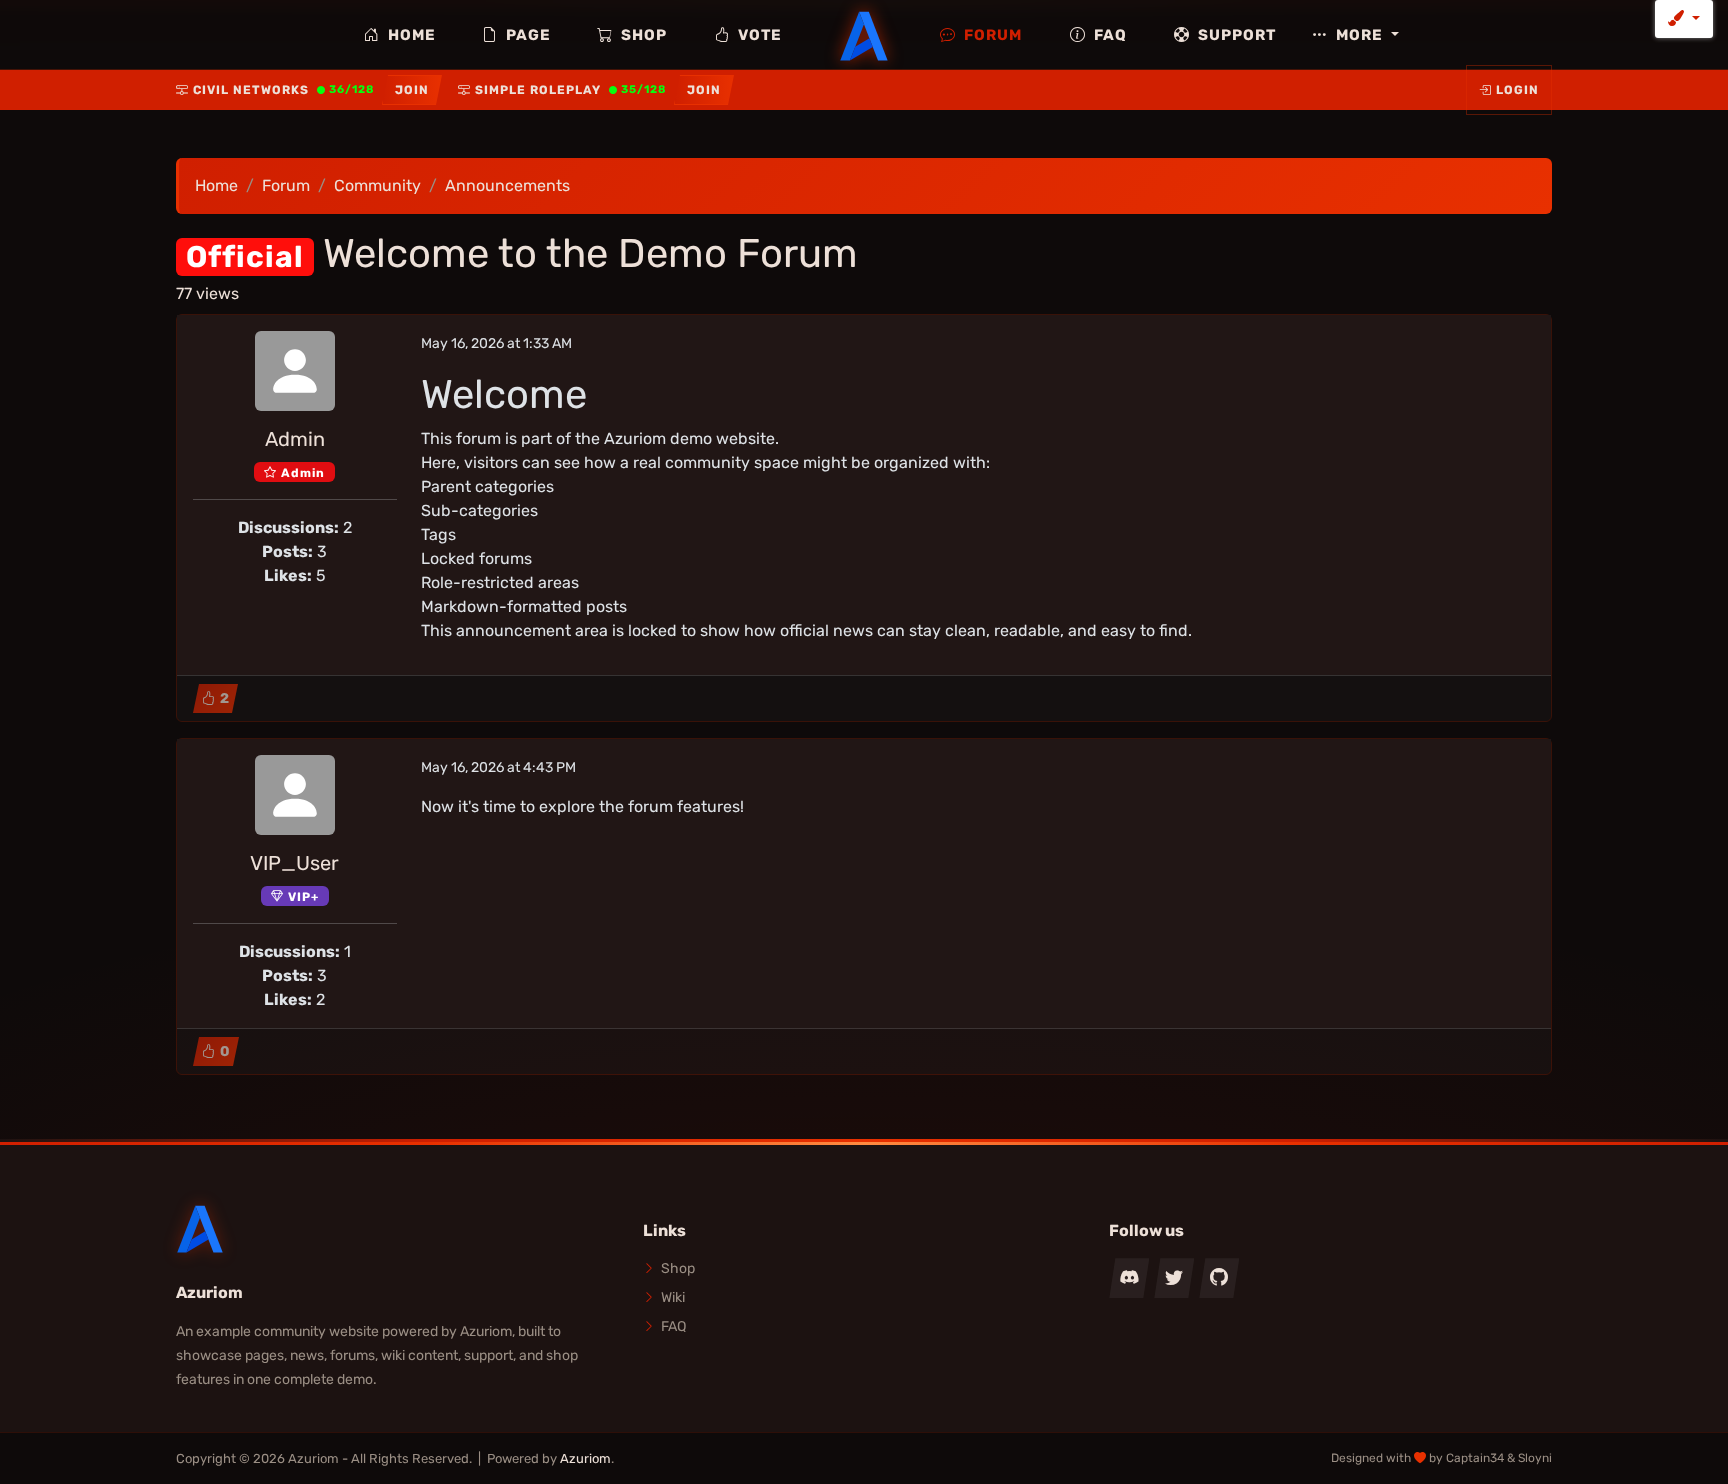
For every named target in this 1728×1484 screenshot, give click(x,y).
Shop (642, 35)
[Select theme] (1684, 19)
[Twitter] (1174, 1278)
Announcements (507, 185)
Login (1517, 90)
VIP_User (294, 863)
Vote (758, 35)
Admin (295, 439)
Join (412, 90)
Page (526, 35)
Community (377, 185)
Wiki (673, 1297)
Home (410, 35)
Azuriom (585, 1458)
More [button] (1359, 35)
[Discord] (1129, 1278)
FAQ (1108, 35)
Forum (991, 35)
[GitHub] (1219, 1278)
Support (1235, 35)
